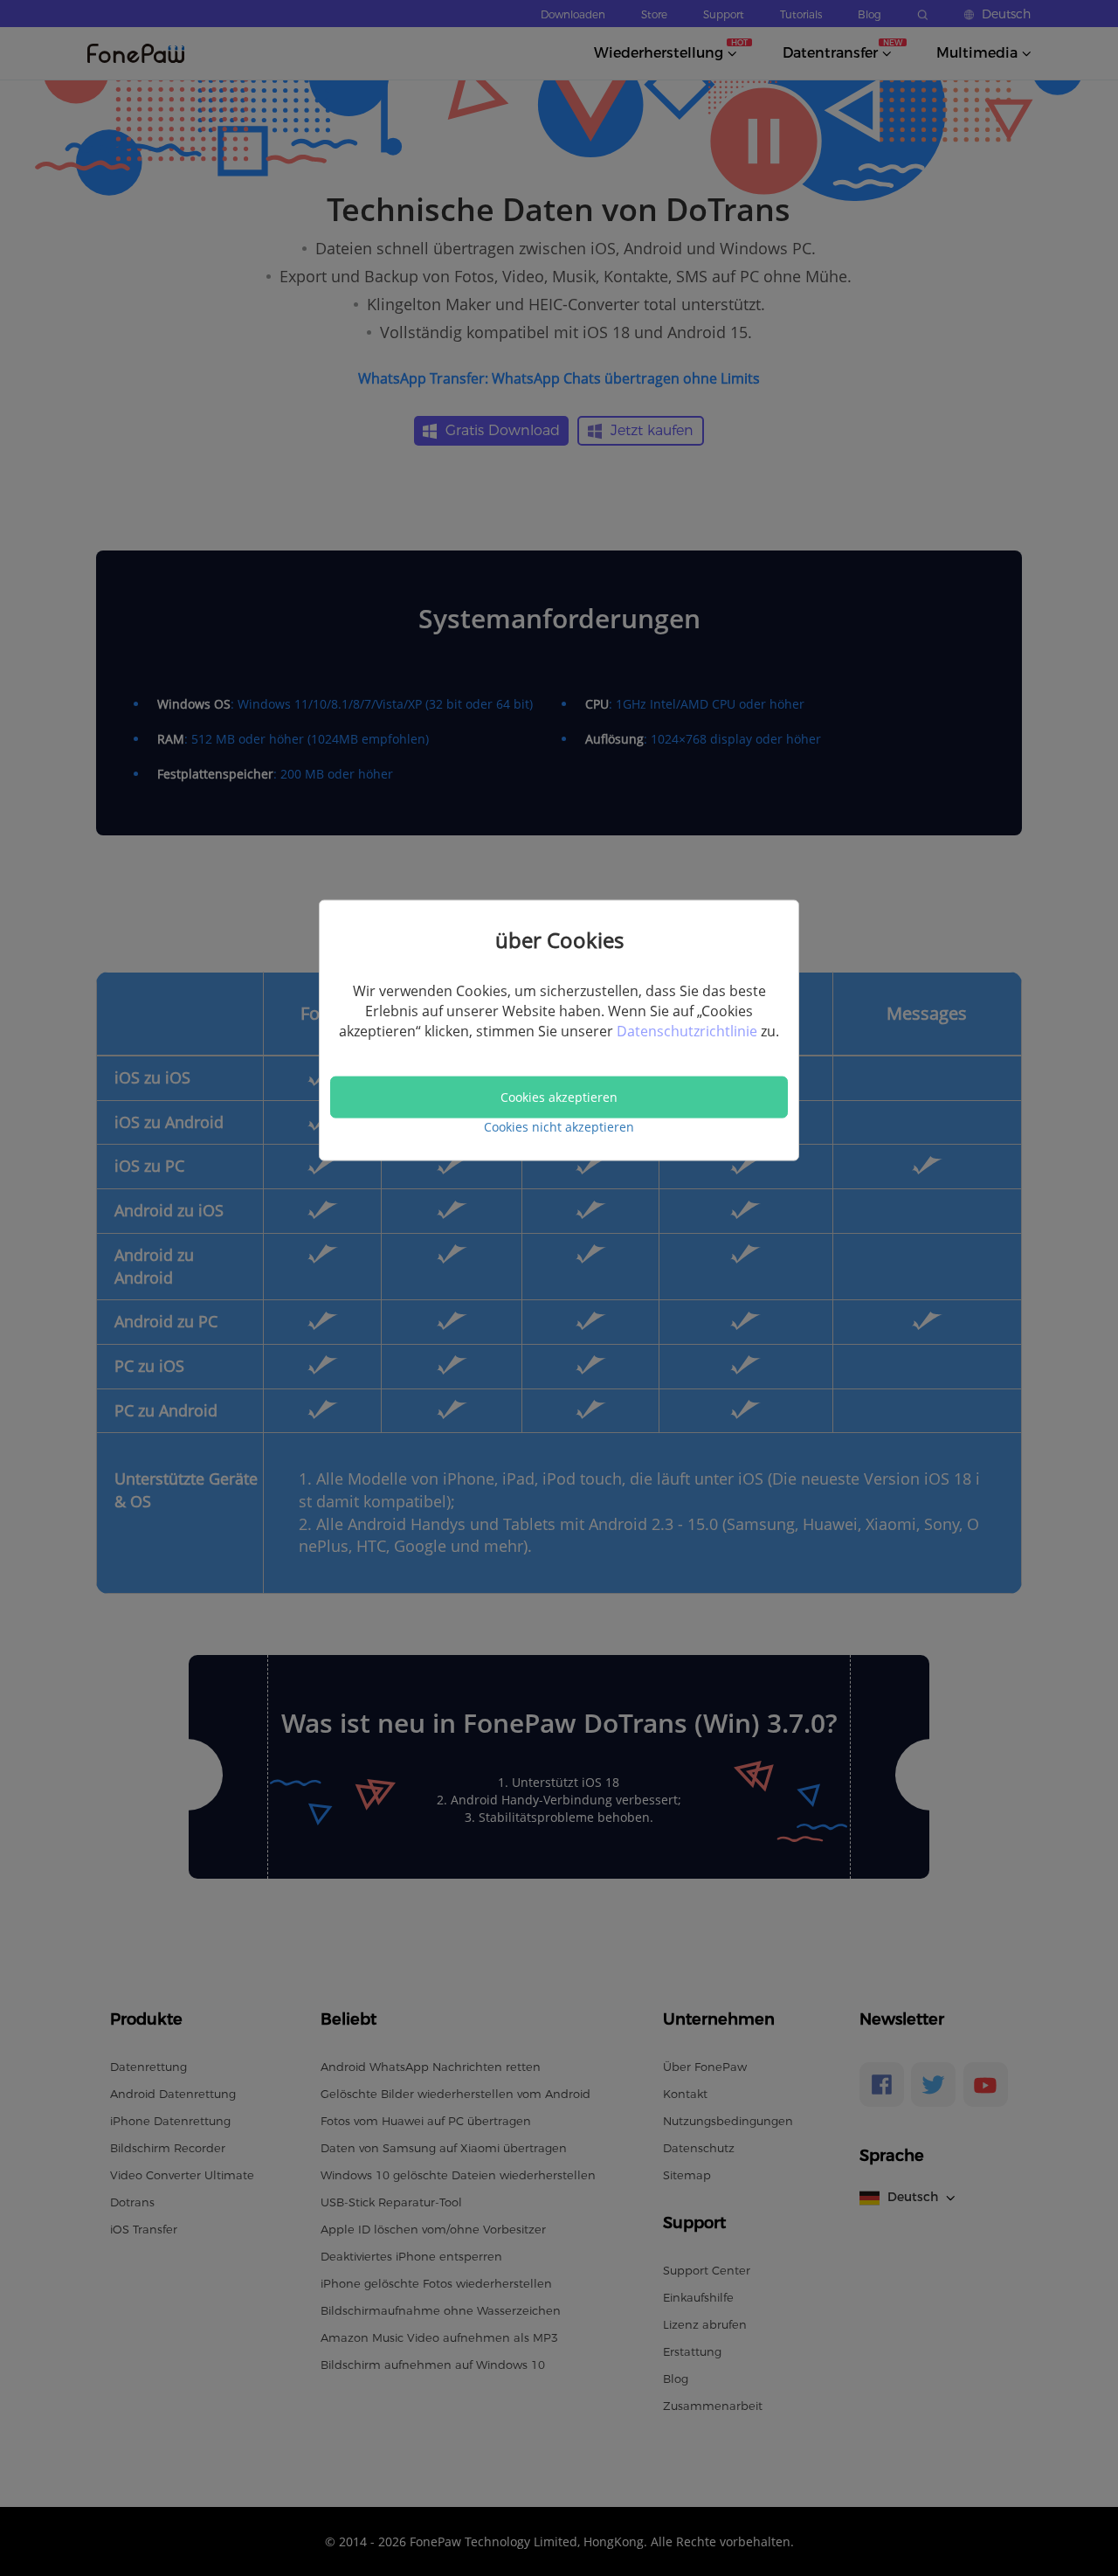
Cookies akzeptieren (559, 1097)
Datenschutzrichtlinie (689, 1031)
